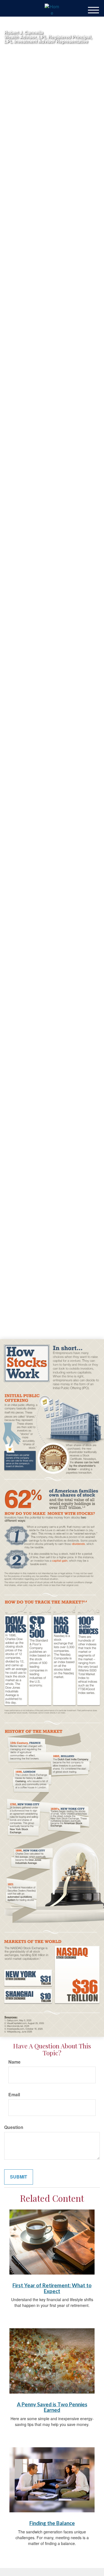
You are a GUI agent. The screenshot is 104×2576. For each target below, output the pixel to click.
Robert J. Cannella (24, 32)
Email (14, 2095)
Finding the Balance (52, 2523)
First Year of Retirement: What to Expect (52, 2288)
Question (14, 2127)
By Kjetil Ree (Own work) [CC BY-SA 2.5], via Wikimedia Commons (38, 1298)
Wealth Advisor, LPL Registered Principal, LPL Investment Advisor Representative (48, 39)
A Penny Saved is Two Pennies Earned (52, 2407)
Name (14, 2062)
